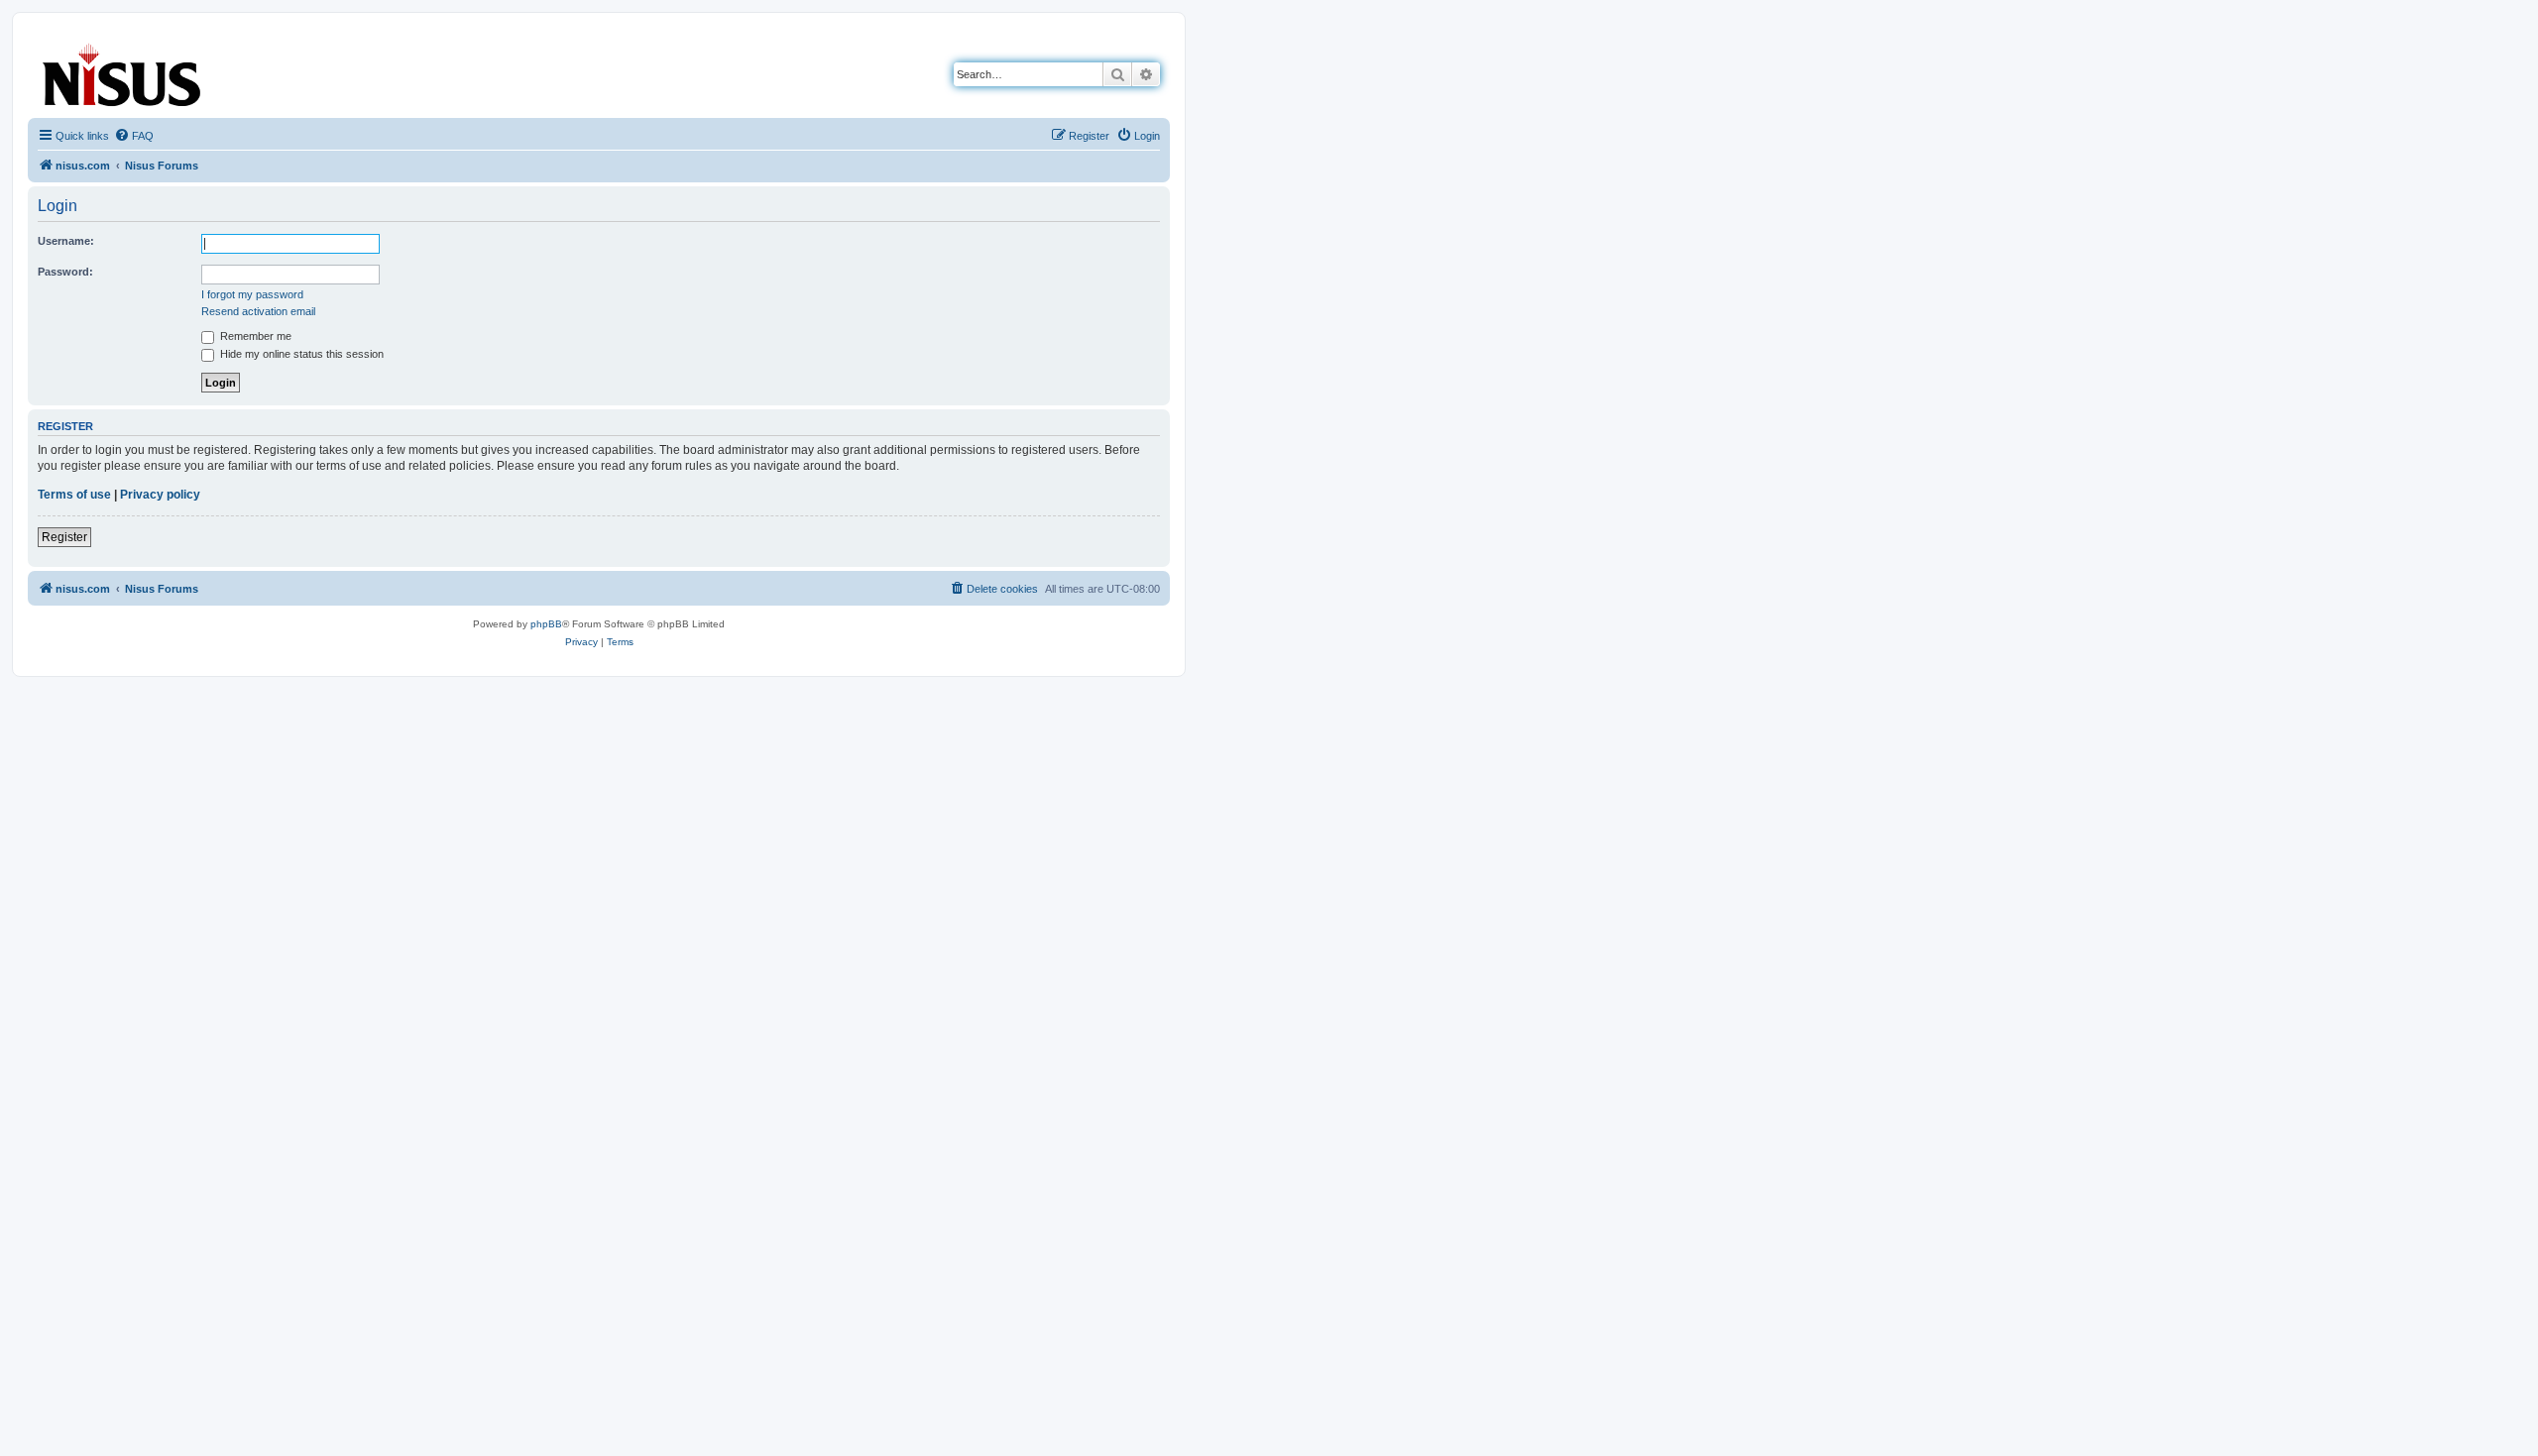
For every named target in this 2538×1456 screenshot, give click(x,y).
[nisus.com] (123, 71)
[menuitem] (134, 136)
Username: (66, 241)
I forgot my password (252, 294)
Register (64, 537)
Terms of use (74, 495)
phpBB (546, 624)
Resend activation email (258, 311)
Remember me (254, 336)
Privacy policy (160, 495)
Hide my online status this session (300, 354)
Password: (65, 272)
